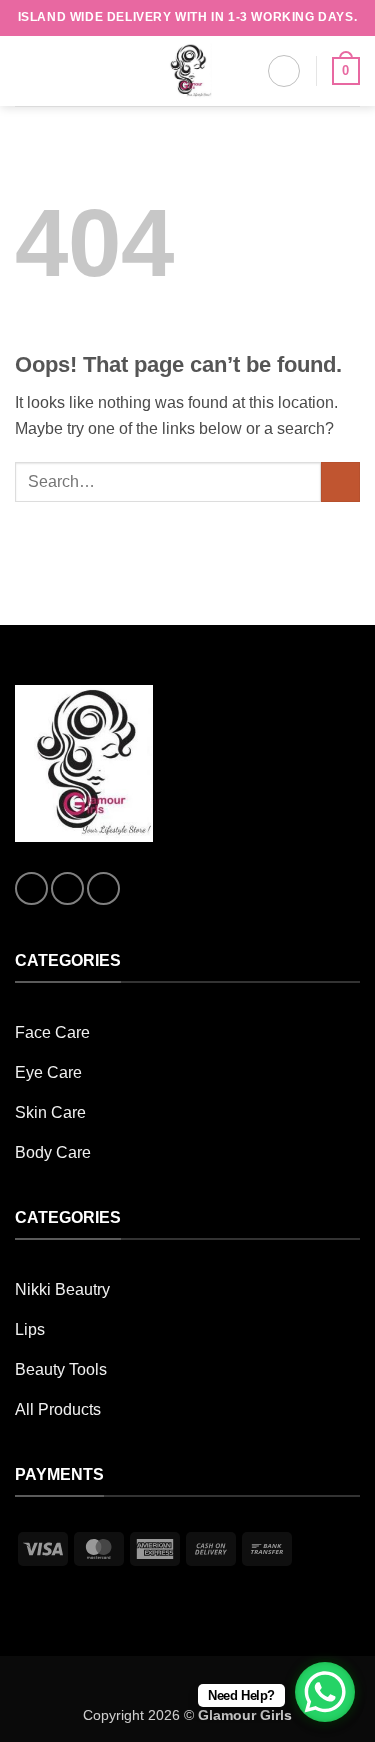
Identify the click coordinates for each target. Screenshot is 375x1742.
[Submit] (340, 481)
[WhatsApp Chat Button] (325, 1692)
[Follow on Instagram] (67, 888)
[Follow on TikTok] (103, 888)
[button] (27, 70)
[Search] (284, 71)
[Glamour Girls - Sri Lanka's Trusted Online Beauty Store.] (188, 71)
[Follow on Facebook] (31, 888)
